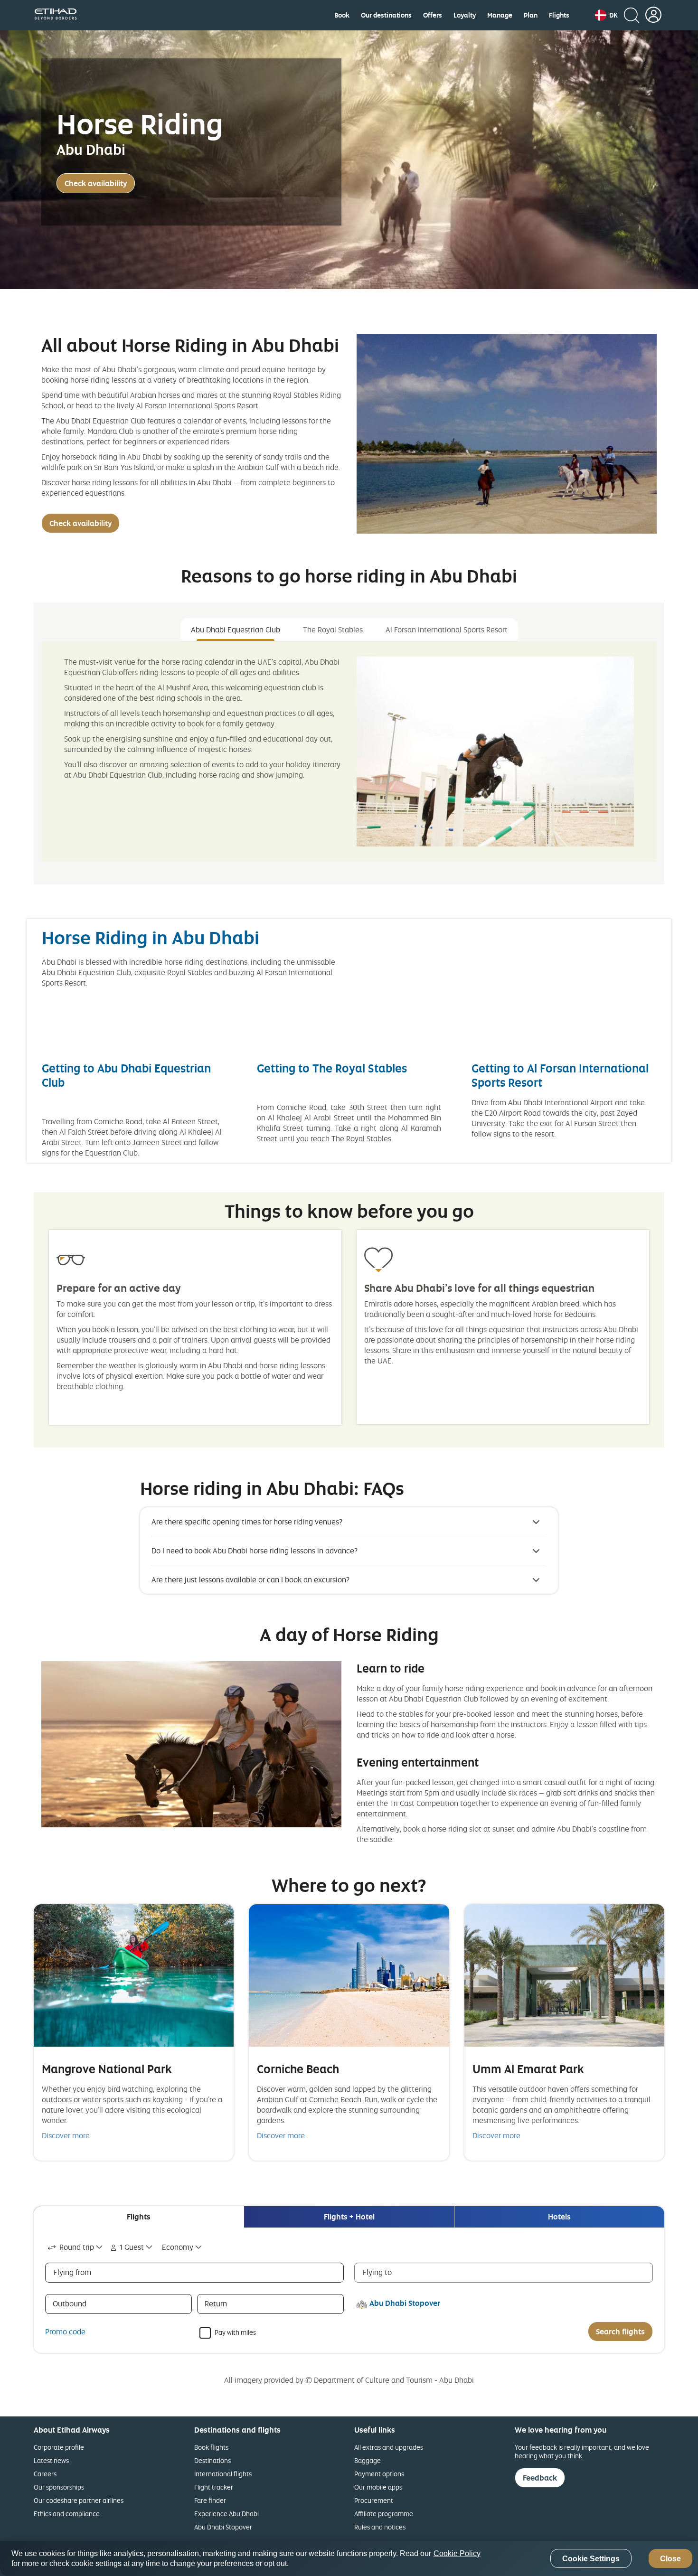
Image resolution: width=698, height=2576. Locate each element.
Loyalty (465, 15)
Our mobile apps (378, 2487)
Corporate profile (59, 2447)
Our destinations (386, 15)
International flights (223, 2474)
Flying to (377, 2272)
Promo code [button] (65, 2332)
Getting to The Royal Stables (332, 1068)
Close (670, 2559)
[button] (606, 15)
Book (342, 15)
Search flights (620, 2332)
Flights (559, 15)
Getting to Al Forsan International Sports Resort (560, 1075)
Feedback (540, 2478)
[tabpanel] (349, 752)
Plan (531, 15)
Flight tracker (214, 2487)
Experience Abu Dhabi (226, 2514)
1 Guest (132, 2247)
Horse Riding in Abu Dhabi (153, 937)
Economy (178, 2247)
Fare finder (210, 2500)
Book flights (211, 2447)
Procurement (374, 2500)
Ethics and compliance (67, 2514)
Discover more (66, 2135)
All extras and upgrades (389, 2447)
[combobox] (76, 2247)
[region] (349, 2558)
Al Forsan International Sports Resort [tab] (447, 630)
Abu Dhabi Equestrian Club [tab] (236, 630)
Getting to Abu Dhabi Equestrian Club (126, 1075)
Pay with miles (235, 2332)
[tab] (139, 2217)
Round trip (77, 2247)
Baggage (368, 2460)
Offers (433, 15)
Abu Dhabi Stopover (223, 2527)
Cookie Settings (591, 2559)
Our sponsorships (59, 2487)
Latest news (51, 2460)
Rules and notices (380, 2527)
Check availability (96, 183)
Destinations (212, 2460)
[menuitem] (342, 15)
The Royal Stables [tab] (333, 630)
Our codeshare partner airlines (79, 2500)
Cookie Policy (457, 2553)
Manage (500, 15)
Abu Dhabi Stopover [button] (405, 2303)
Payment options (379, 2474)
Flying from (72, 2272)
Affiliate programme (384, 2514)
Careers (45, 2474)
